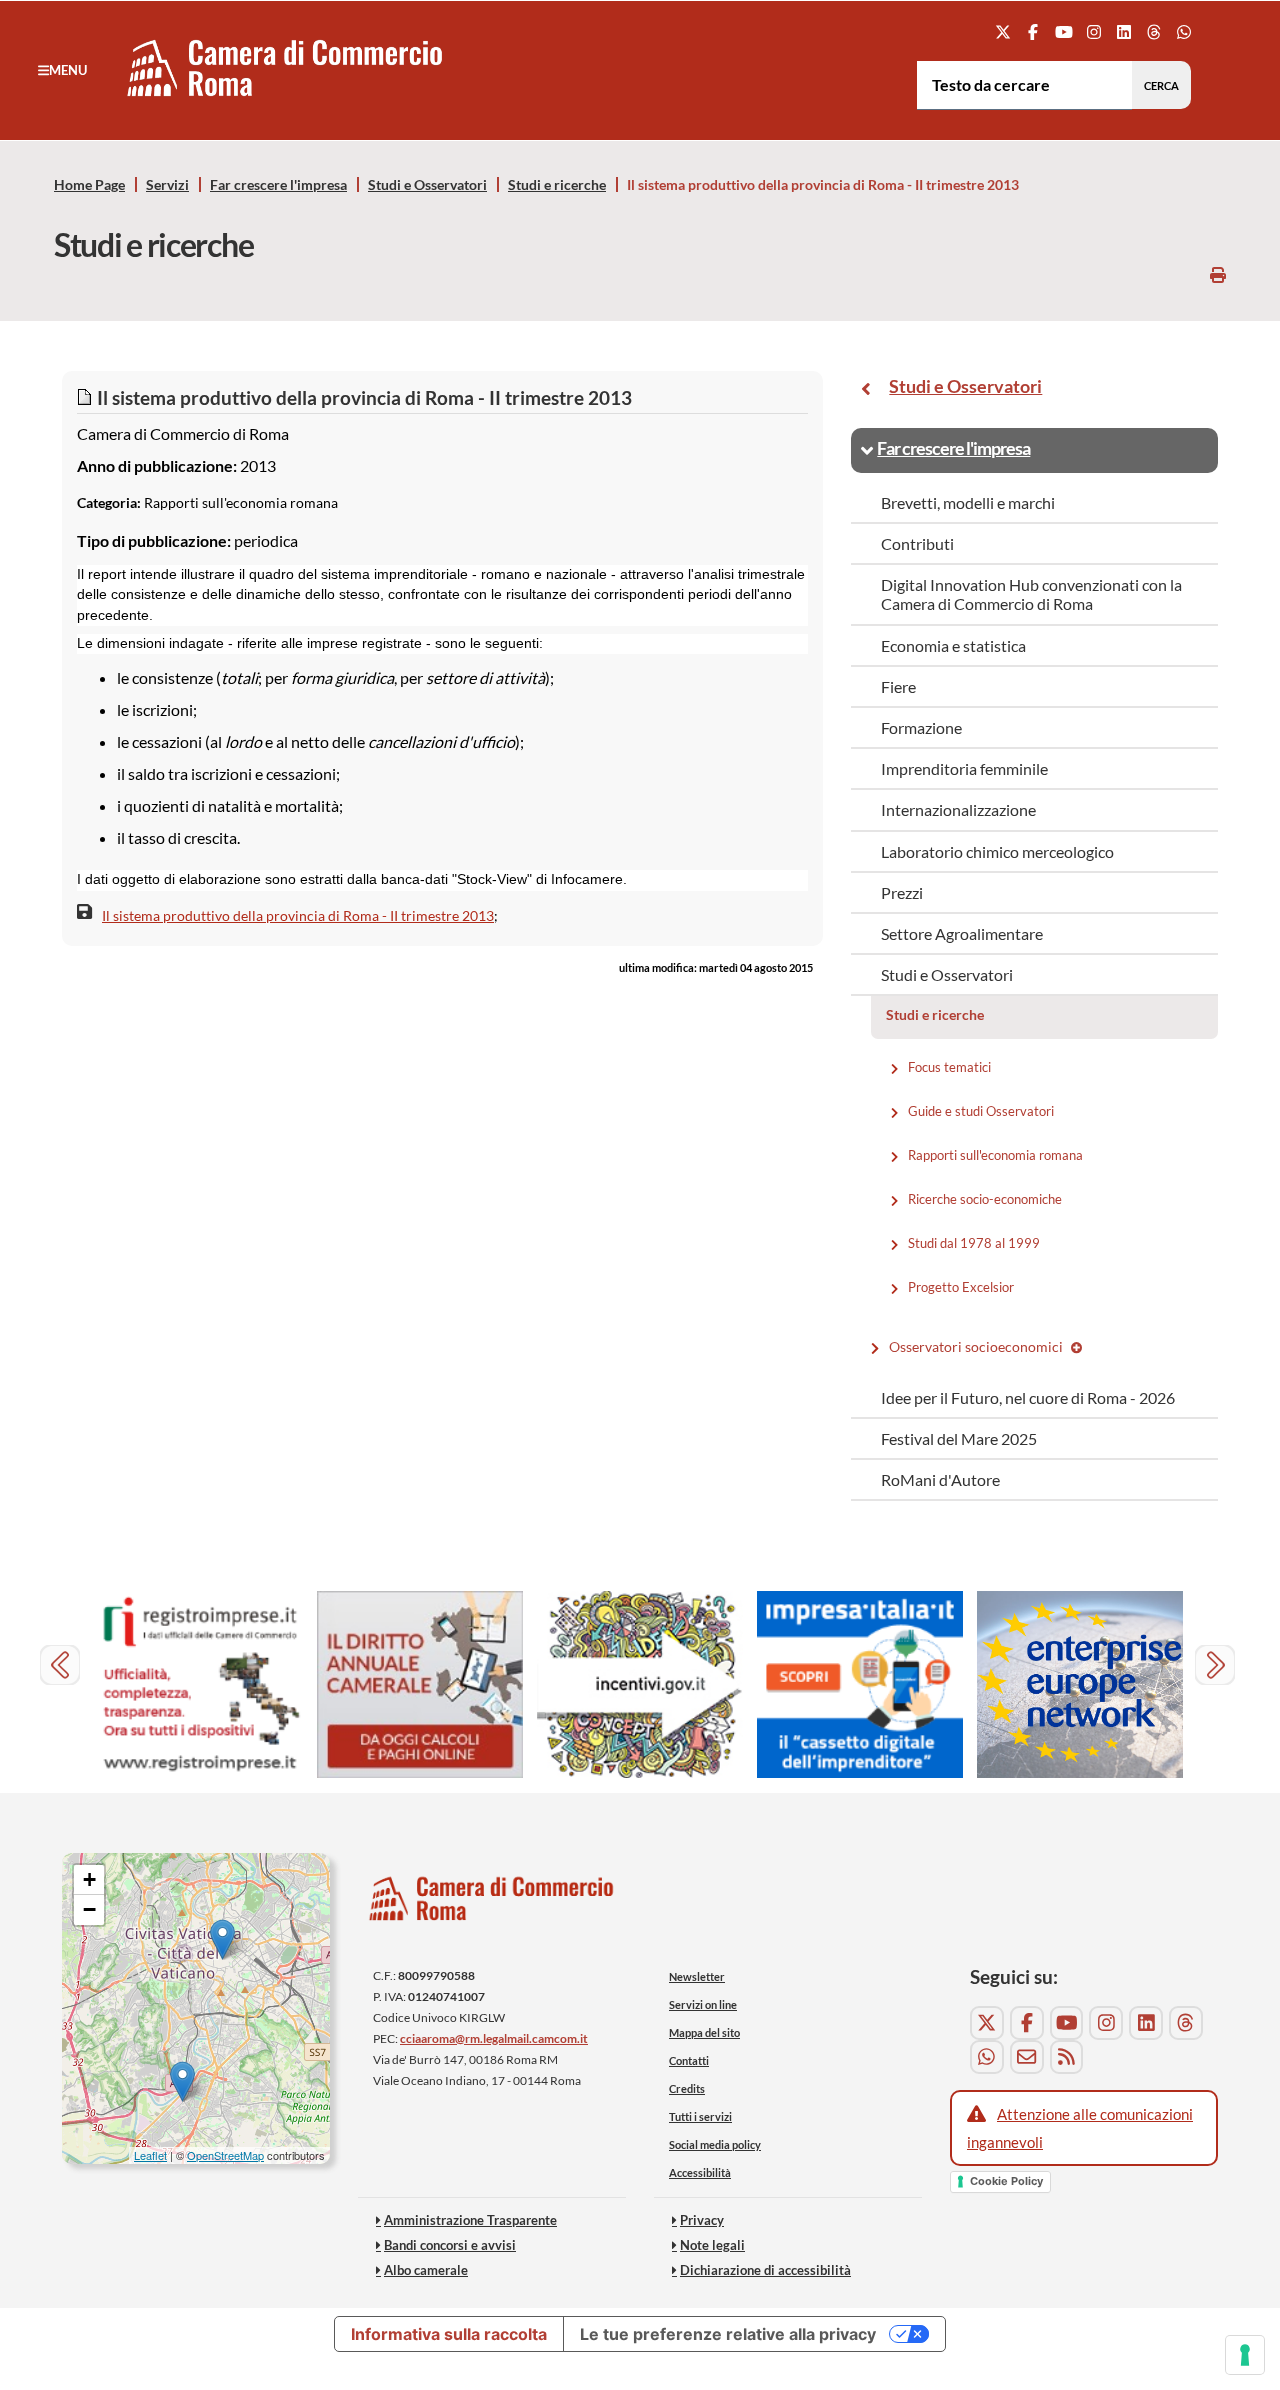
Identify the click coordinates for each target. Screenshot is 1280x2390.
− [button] (89, 1909)
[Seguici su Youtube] (1063, 31)
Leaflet (150, 2155)
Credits (687, 2088)
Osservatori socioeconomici (977, 1346)
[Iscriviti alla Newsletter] (1027, 2057)
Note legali (712, 2245)
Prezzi (902, 892)
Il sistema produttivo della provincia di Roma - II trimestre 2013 (298, 915)
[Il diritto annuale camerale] (420, 1684)
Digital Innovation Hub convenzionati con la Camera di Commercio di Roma (1031, 594)
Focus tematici (951, 1066)
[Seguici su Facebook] (1033, 31)
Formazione (921, 727)
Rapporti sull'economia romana (997, 1154)
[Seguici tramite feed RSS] (1067, 2057)
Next (1217, 1667)
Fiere (898, 686)
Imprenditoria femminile (964, 768)
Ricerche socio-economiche (986, 1198)
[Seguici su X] (1003, 31)
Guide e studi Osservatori (982, 1110)
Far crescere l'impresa (278, 185)
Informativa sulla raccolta (449, 2334)
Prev (62, 1667)
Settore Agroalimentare (962, 933)
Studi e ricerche (557, 185)
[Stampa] (1218, 274)
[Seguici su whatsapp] (1184, 31)
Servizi (167, 185)
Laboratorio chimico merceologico (997, 851)
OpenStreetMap (225, 2155)
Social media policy (715, 2144)
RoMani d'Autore (940, 1479)
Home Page (89, 185)
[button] (62, 70)
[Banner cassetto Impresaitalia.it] (860, 1684)
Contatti (689, 2060)
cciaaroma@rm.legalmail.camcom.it (494, 2038)
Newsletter (697, 1976)
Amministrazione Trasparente (470, 2220)
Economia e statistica (953, 645)
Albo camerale (426, 2270)
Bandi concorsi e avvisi (450, 2245)
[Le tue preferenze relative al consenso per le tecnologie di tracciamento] (1245, 2355)
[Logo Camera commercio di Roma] (492, 1903)
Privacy (702, 2220)
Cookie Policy (1006, 2181)
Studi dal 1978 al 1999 (975, 1242)
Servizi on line (703, 2004)
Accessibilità (700, 2172)
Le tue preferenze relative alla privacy (728, 2334)
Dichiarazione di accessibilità (765, 2270)
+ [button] (89, 1879)
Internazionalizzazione (958, 809)
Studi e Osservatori (427, 185)
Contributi (917, 543)
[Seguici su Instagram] (1093, 31)
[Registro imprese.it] (200, 1684)
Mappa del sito (704, 2032)
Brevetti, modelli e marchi (968, 502)
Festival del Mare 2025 (959, 1438)
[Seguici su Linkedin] (1123, 31)
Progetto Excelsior (962, 1286)
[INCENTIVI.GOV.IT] (640, 1684)
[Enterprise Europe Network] (1080, 1684)
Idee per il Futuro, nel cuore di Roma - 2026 (1028, 1397)
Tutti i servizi (700, 2116)
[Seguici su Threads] (1154, 31)
